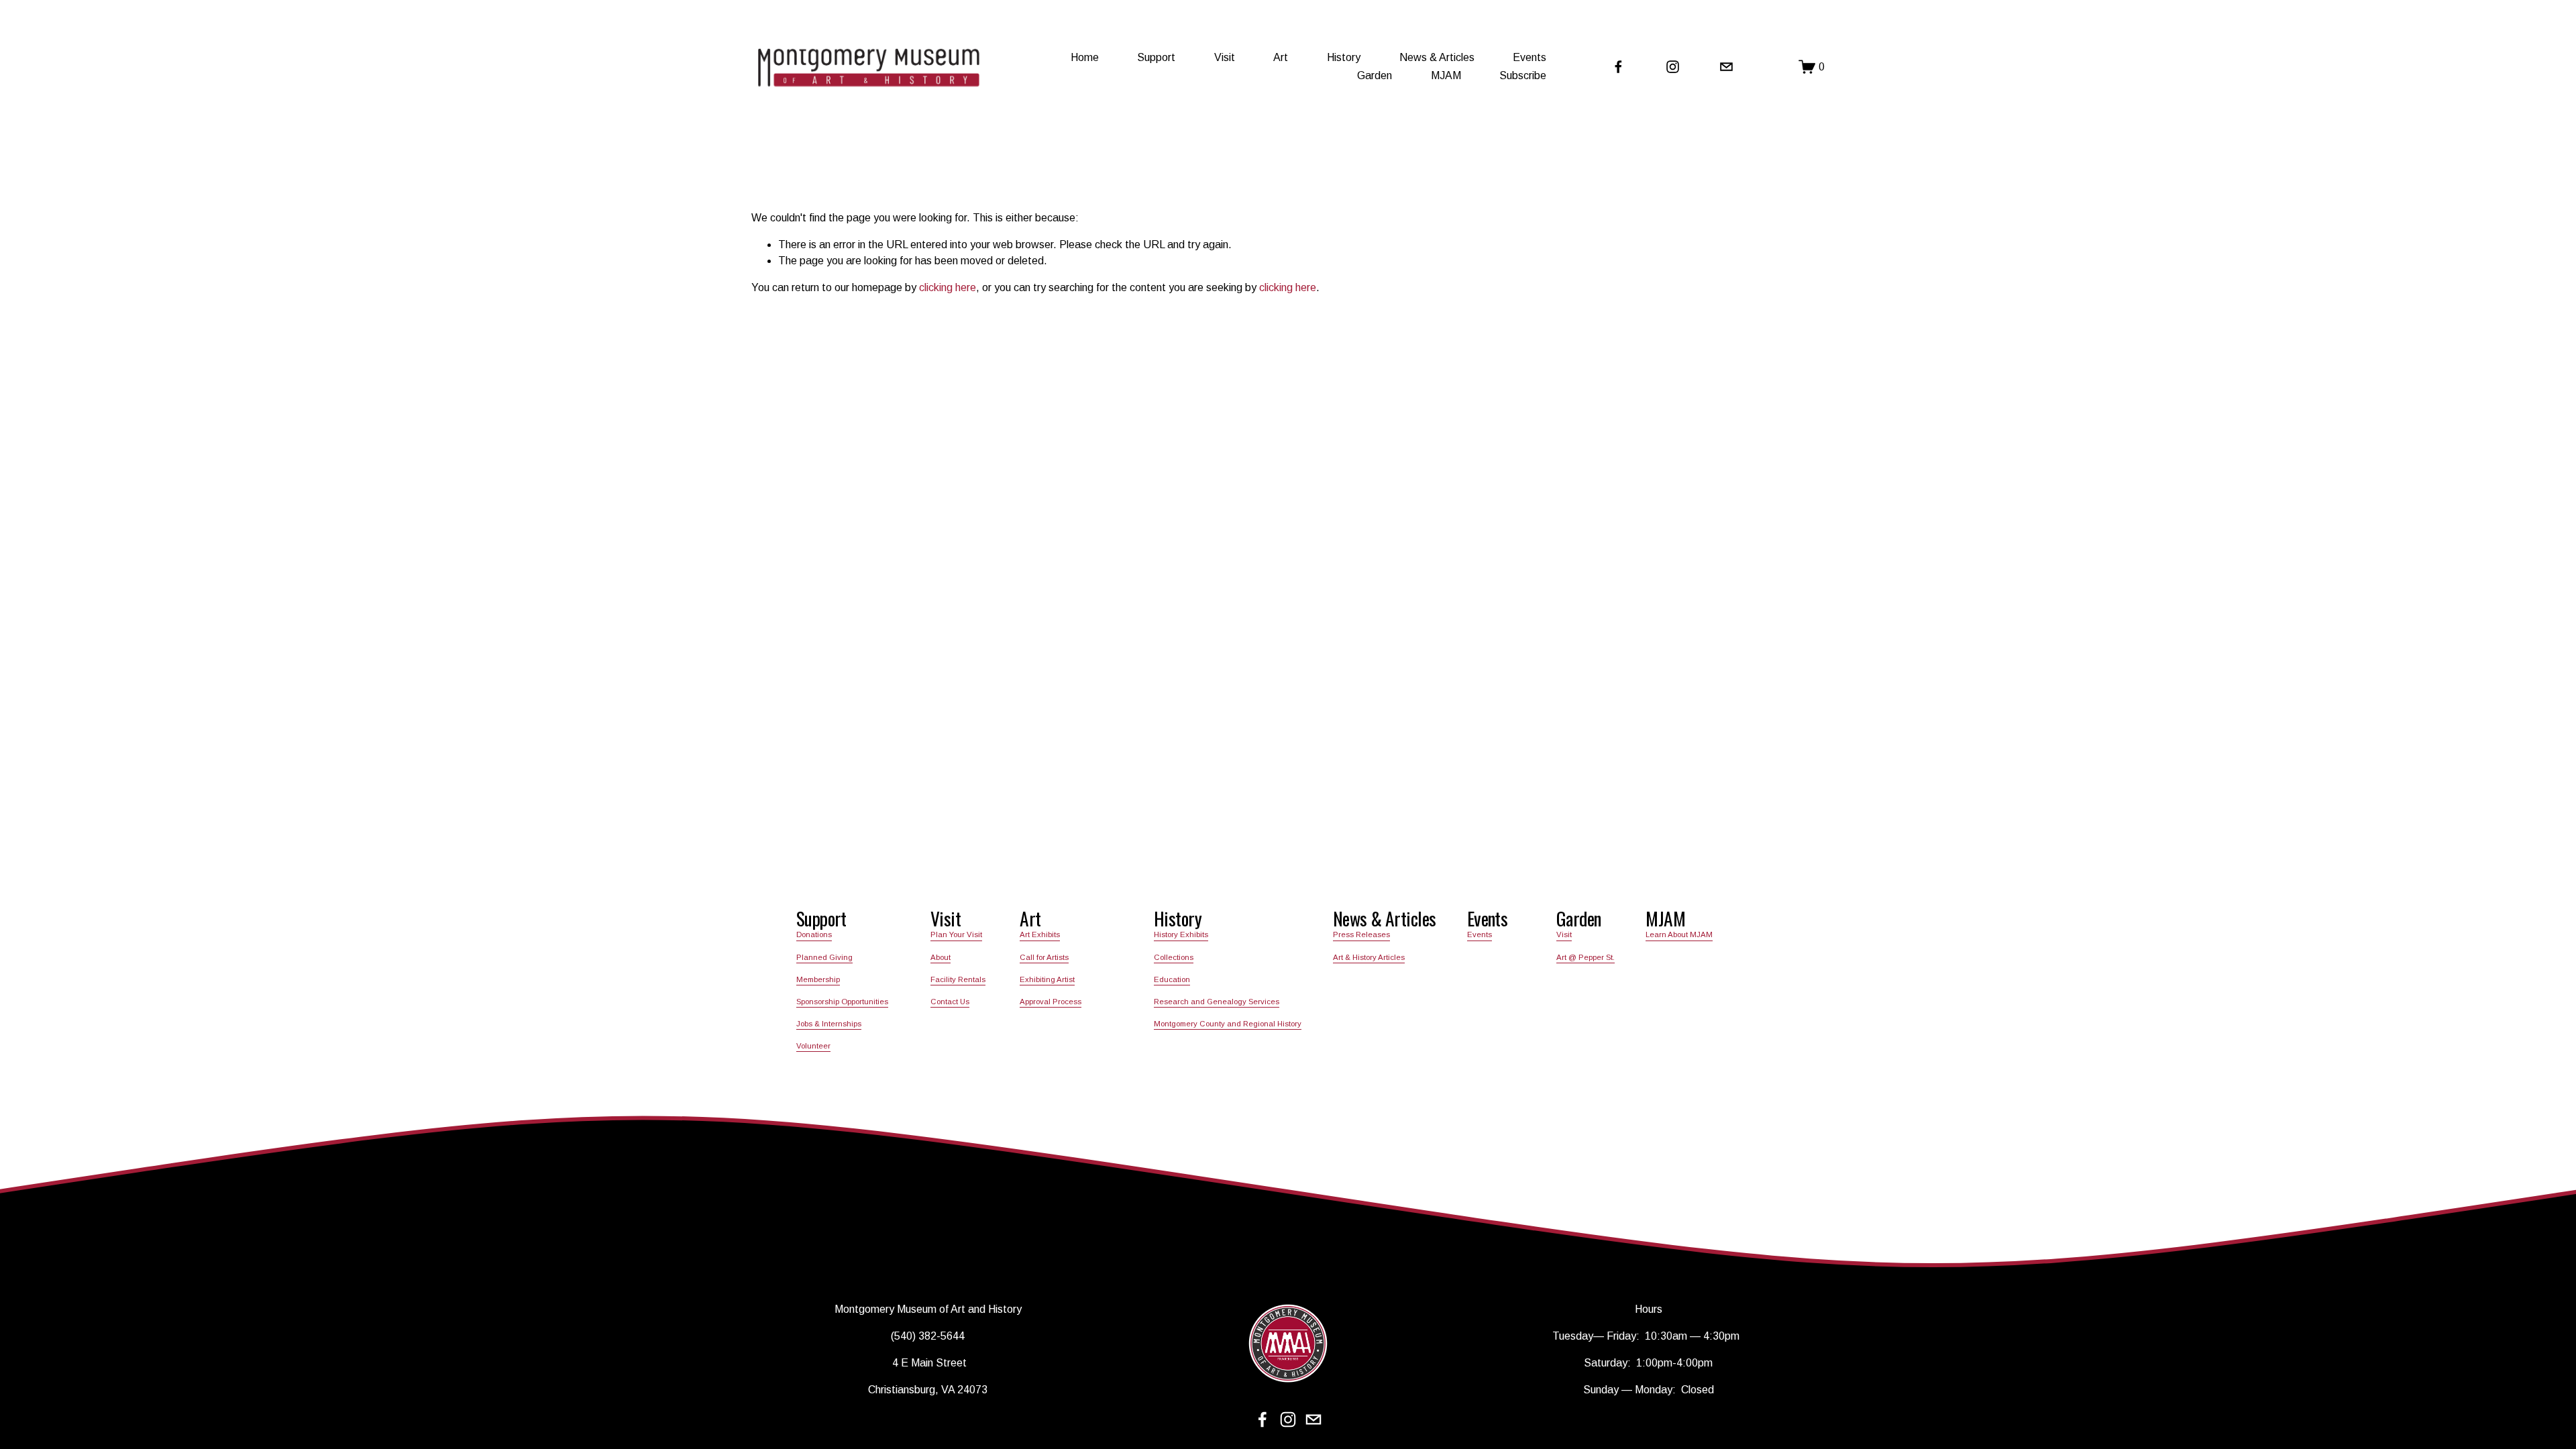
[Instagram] (1673, 67)
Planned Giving (824, 957)
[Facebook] (1618, 67)
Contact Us (950, 1002)
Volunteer (813, 1046)
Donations (814, 934)
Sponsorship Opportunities (842, 1002)
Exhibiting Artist (1047, 979)
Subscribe (1523, 75)
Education (1172, 979)
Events (1480, 934)
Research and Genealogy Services (1217, 1002)
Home (1085, 57)
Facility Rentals (958, 979)
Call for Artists (1044, 957)
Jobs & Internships (829, 1024)
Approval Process (1051, 1002)
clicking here (948, 287)
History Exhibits (1181, 934)
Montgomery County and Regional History (1228, 1024)
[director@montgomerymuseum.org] (1726, 67)
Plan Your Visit (956, 934)
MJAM (1446, 75)
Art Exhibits (1040, 934)
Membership (818, 979)
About (941, 957)
